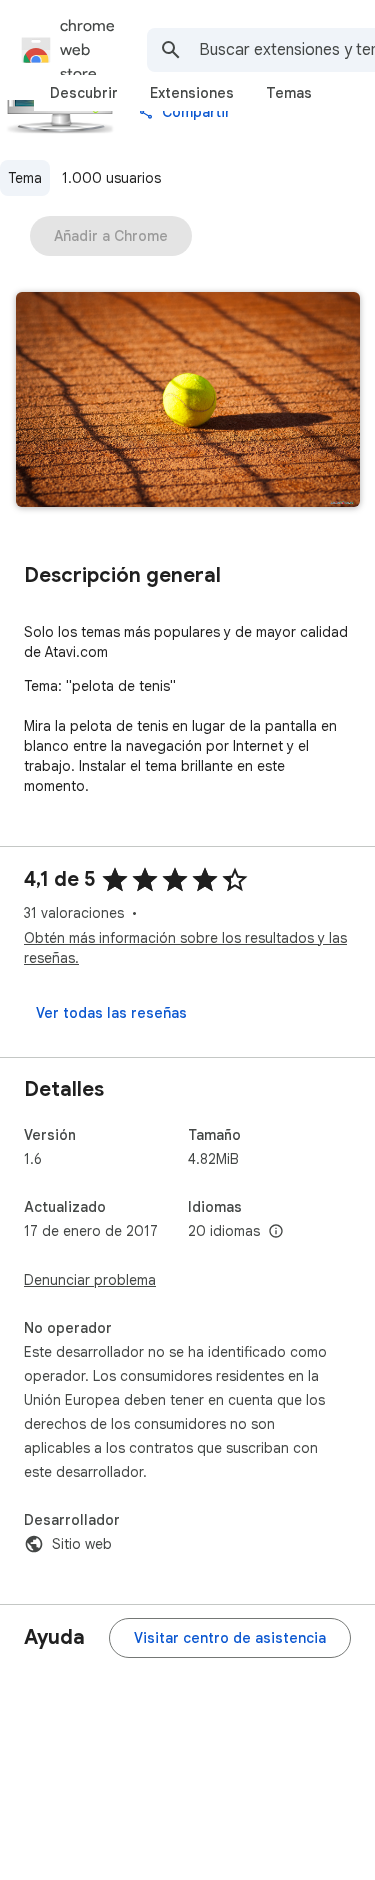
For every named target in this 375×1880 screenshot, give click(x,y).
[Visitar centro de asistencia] (230, 1638)
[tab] (84, 93)
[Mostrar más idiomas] (276, 1232)
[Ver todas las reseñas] (111, 1013)
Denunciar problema (90, 1280)
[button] (188, 401)
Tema (25, 178)
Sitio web (82, 1544)
